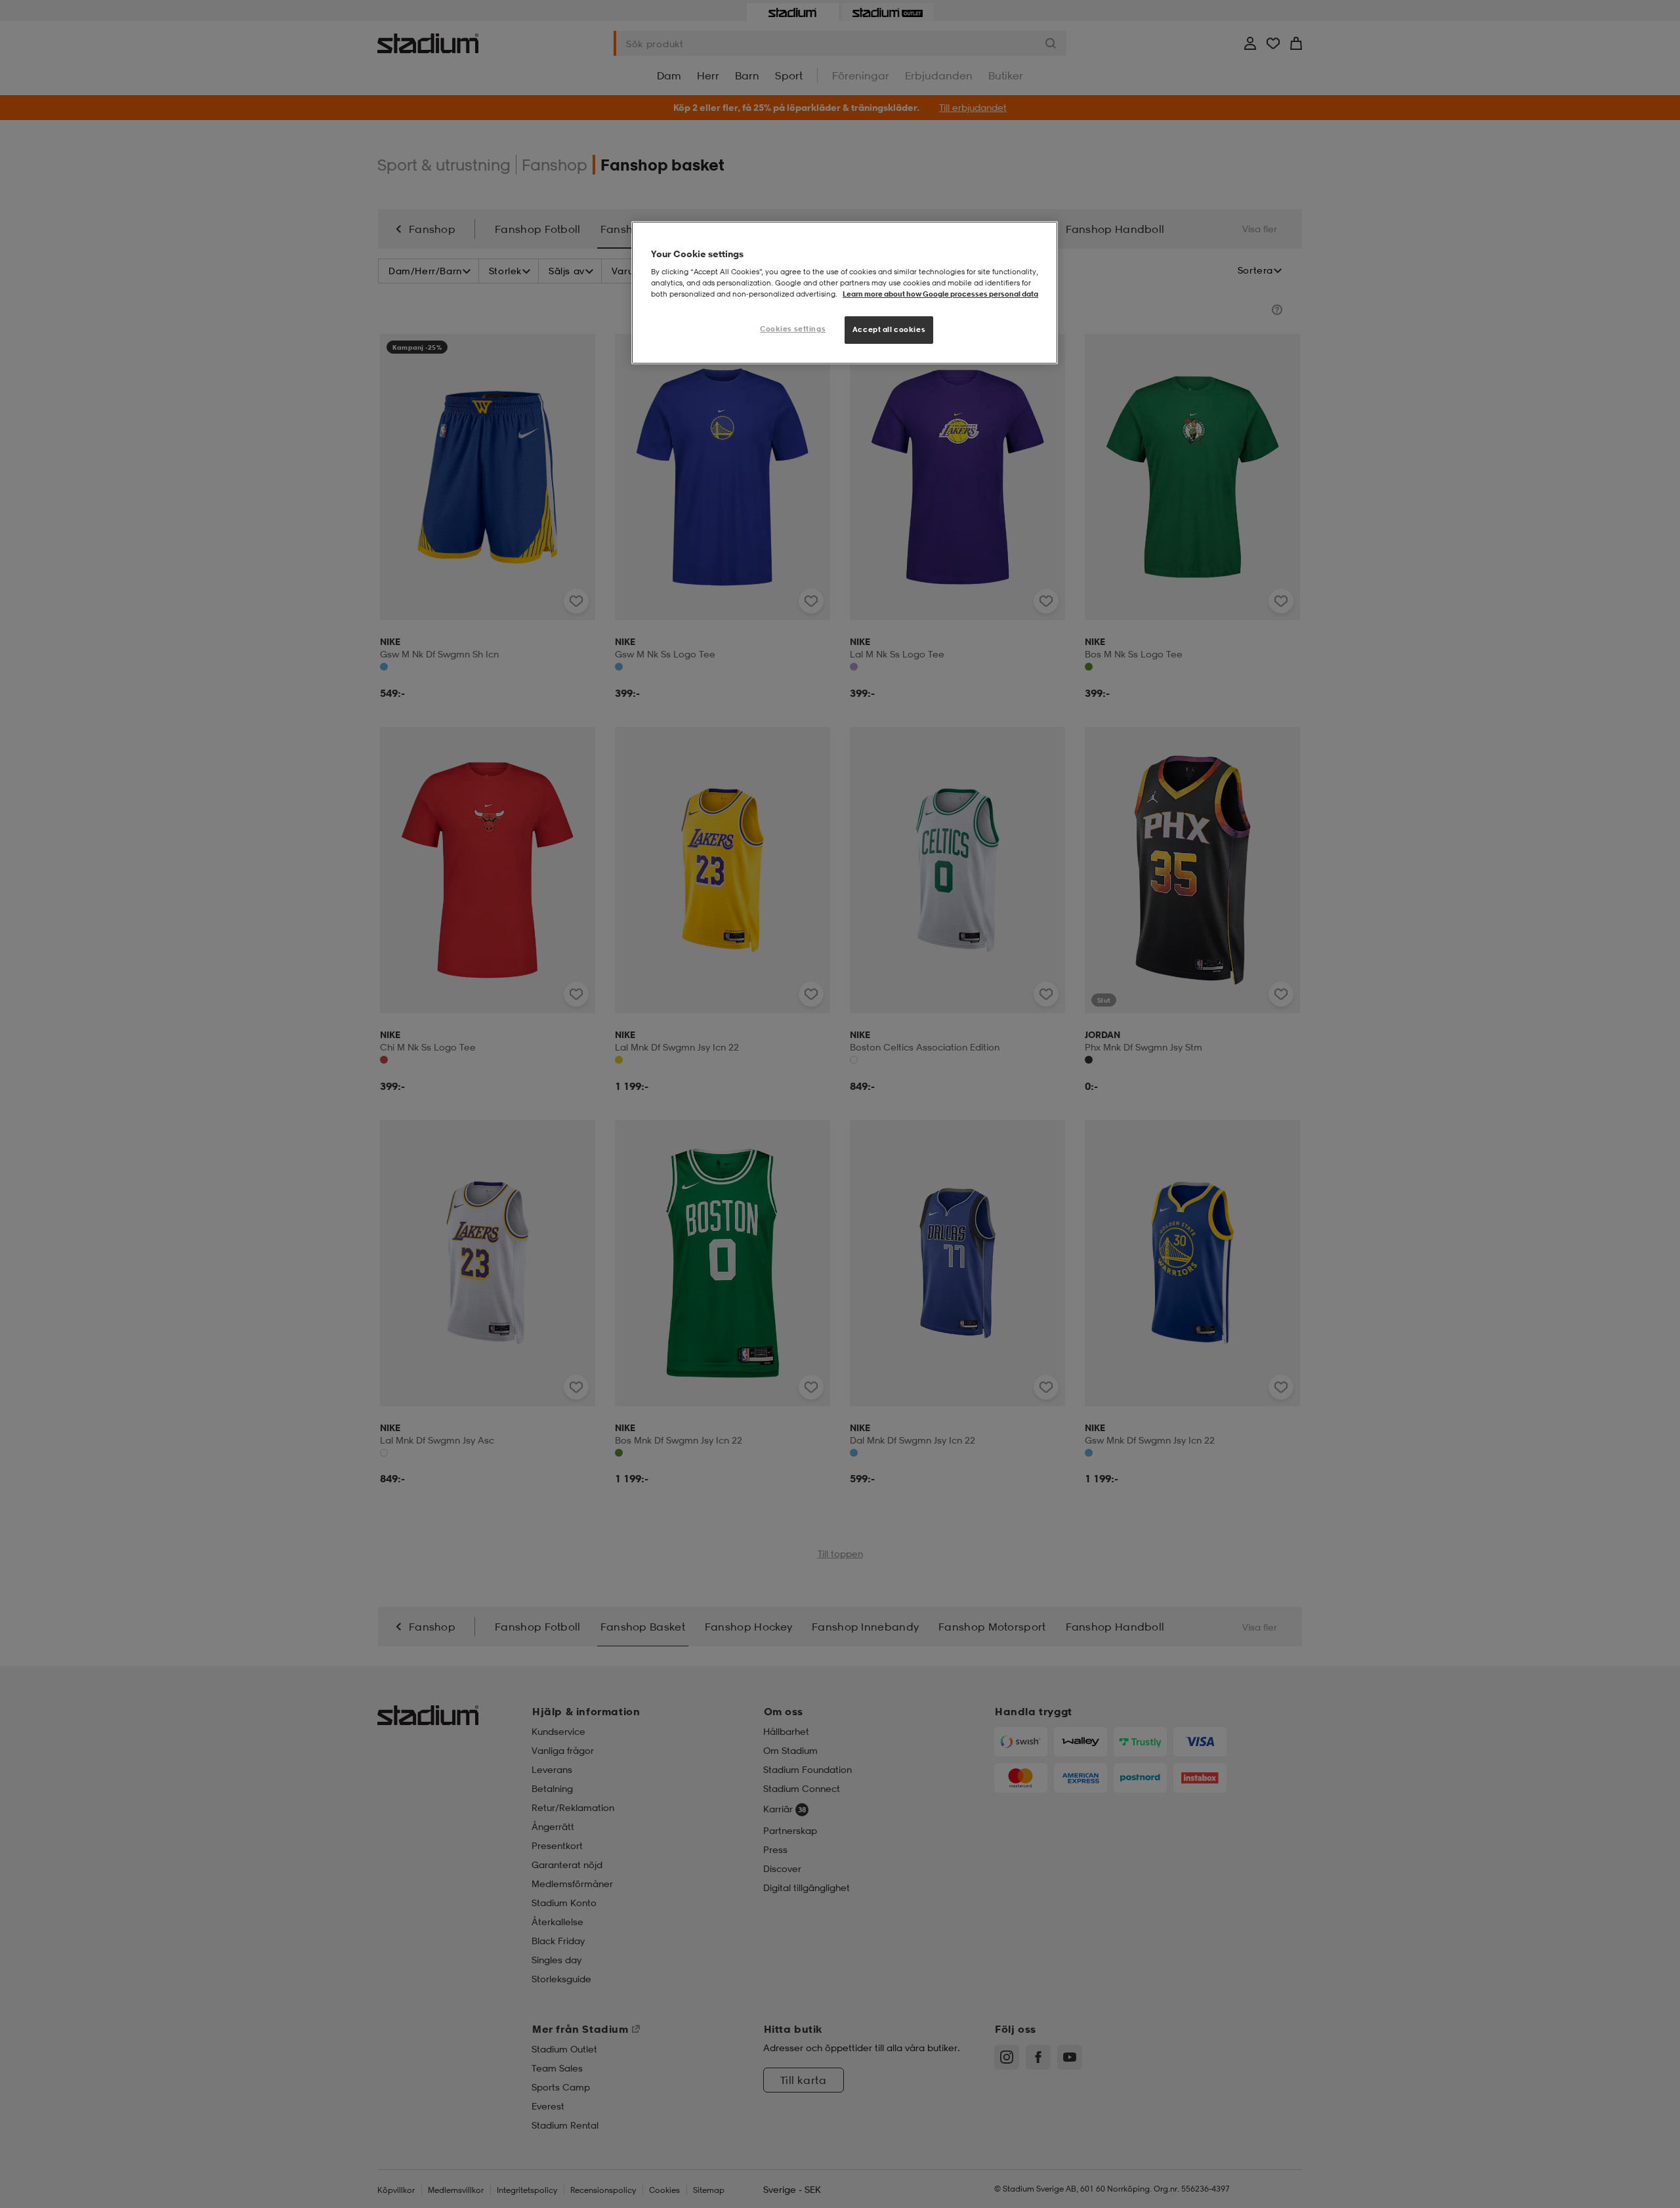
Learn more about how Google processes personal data (940, 294)
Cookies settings (793, 329)
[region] (845, 293)
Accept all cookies (889, 329)
